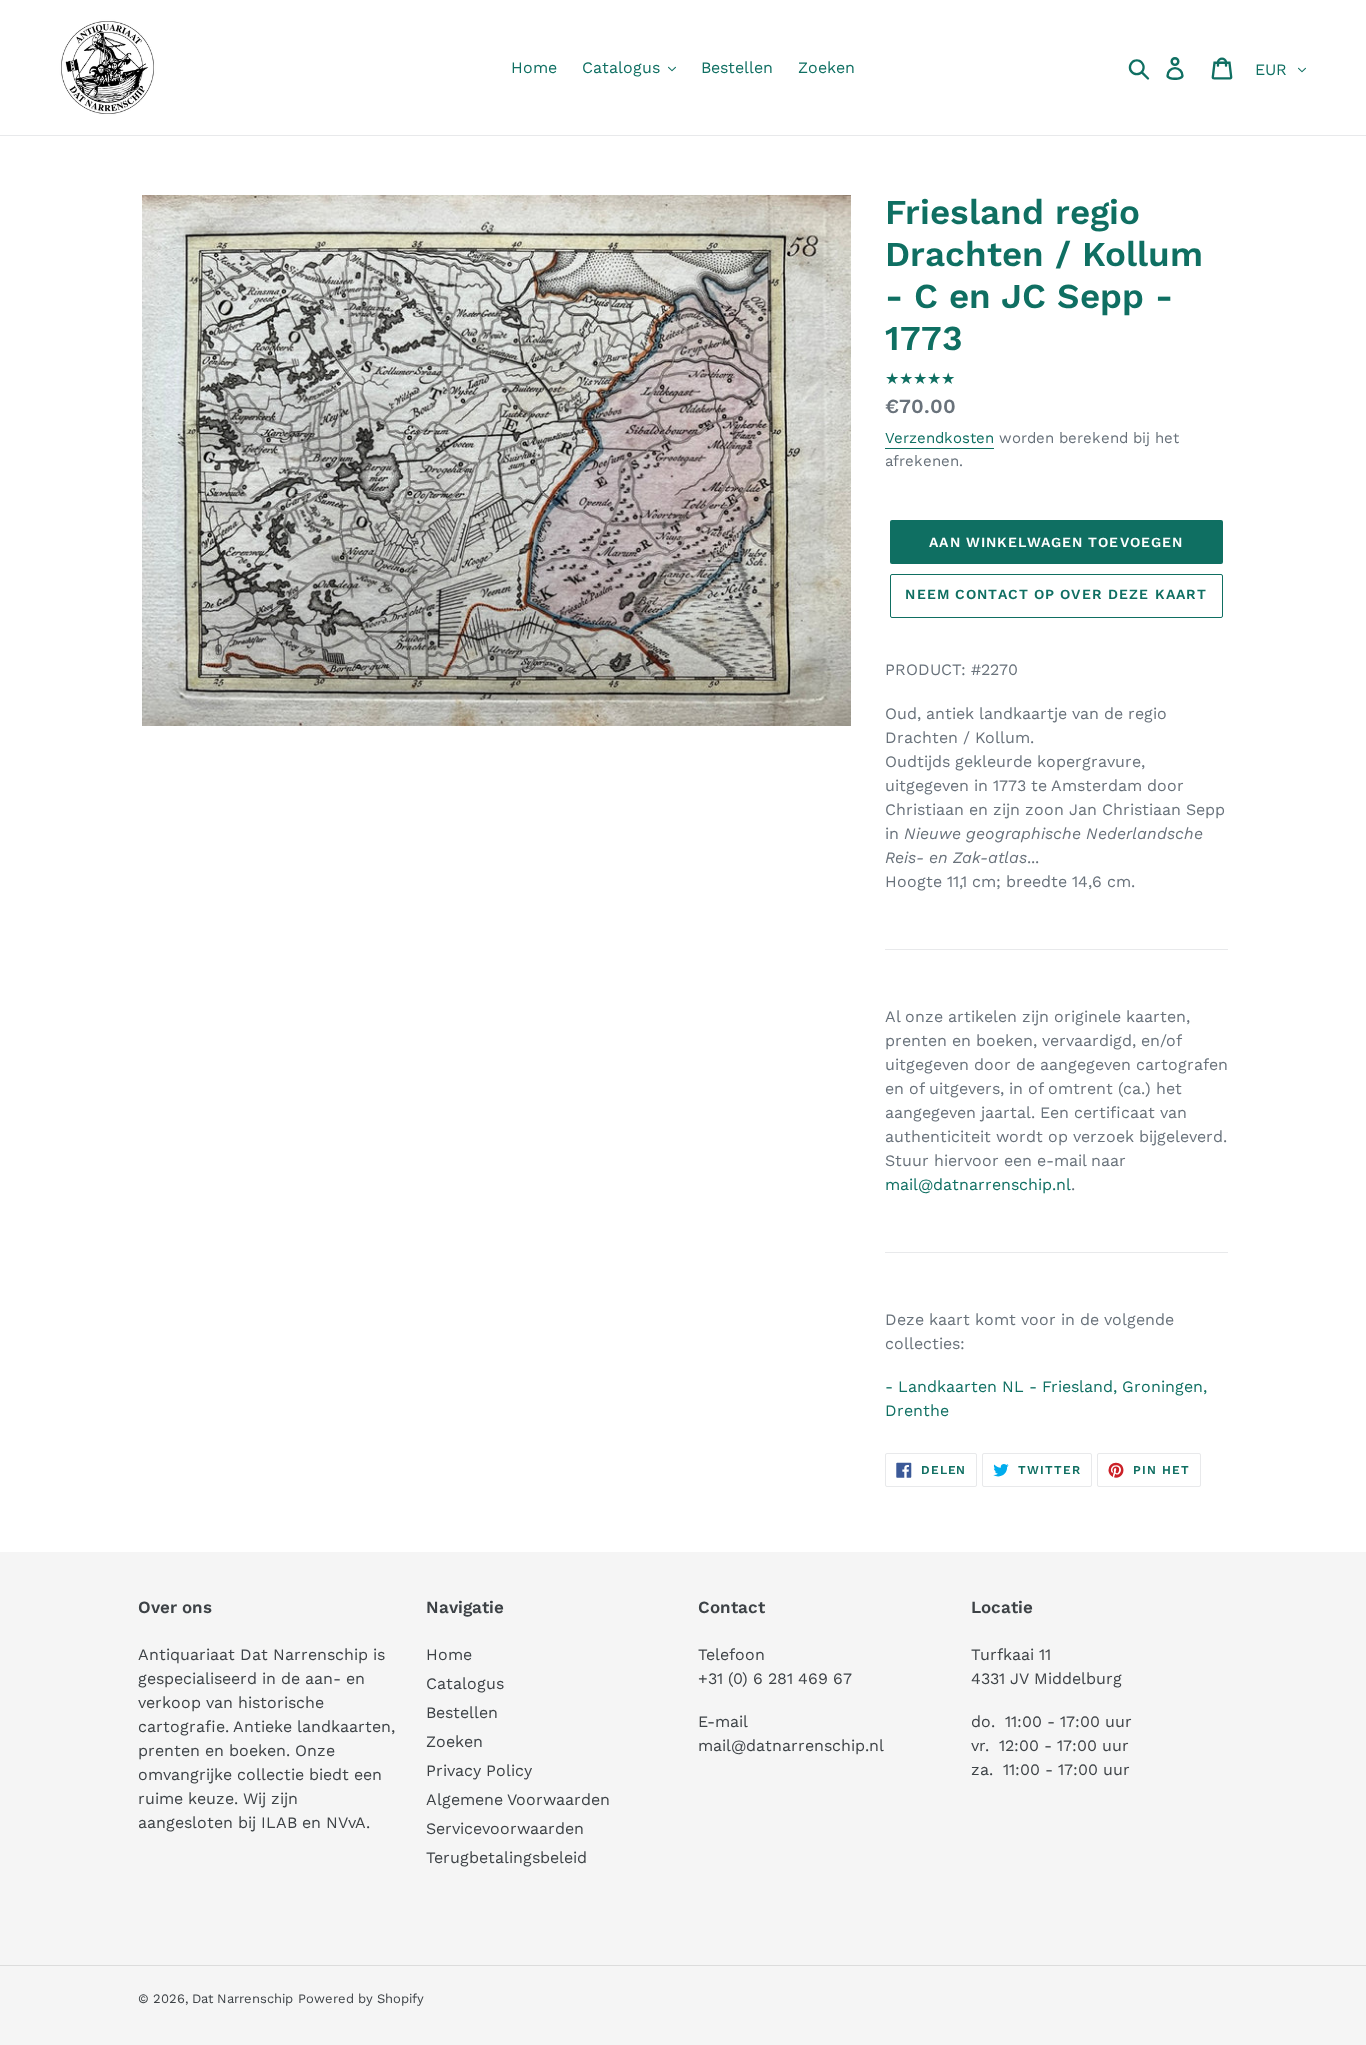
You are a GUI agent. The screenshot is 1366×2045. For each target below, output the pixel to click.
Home (449, 1654)
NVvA (346, 1822)
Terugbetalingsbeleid (506, 1857)
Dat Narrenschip (242, 1998)
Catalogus (465, 1683)
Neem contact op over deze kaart (1056, 594)
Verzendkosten (939, 438)
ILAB (279, 1822)
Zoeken (454, 1741)
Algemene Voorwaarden (518, 1799)
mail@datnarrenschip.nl (978, 1184)
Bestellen (462, 1712)
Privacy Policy (479, 1770)
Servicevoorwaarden (505, 1828)
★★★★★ (920, 378)
